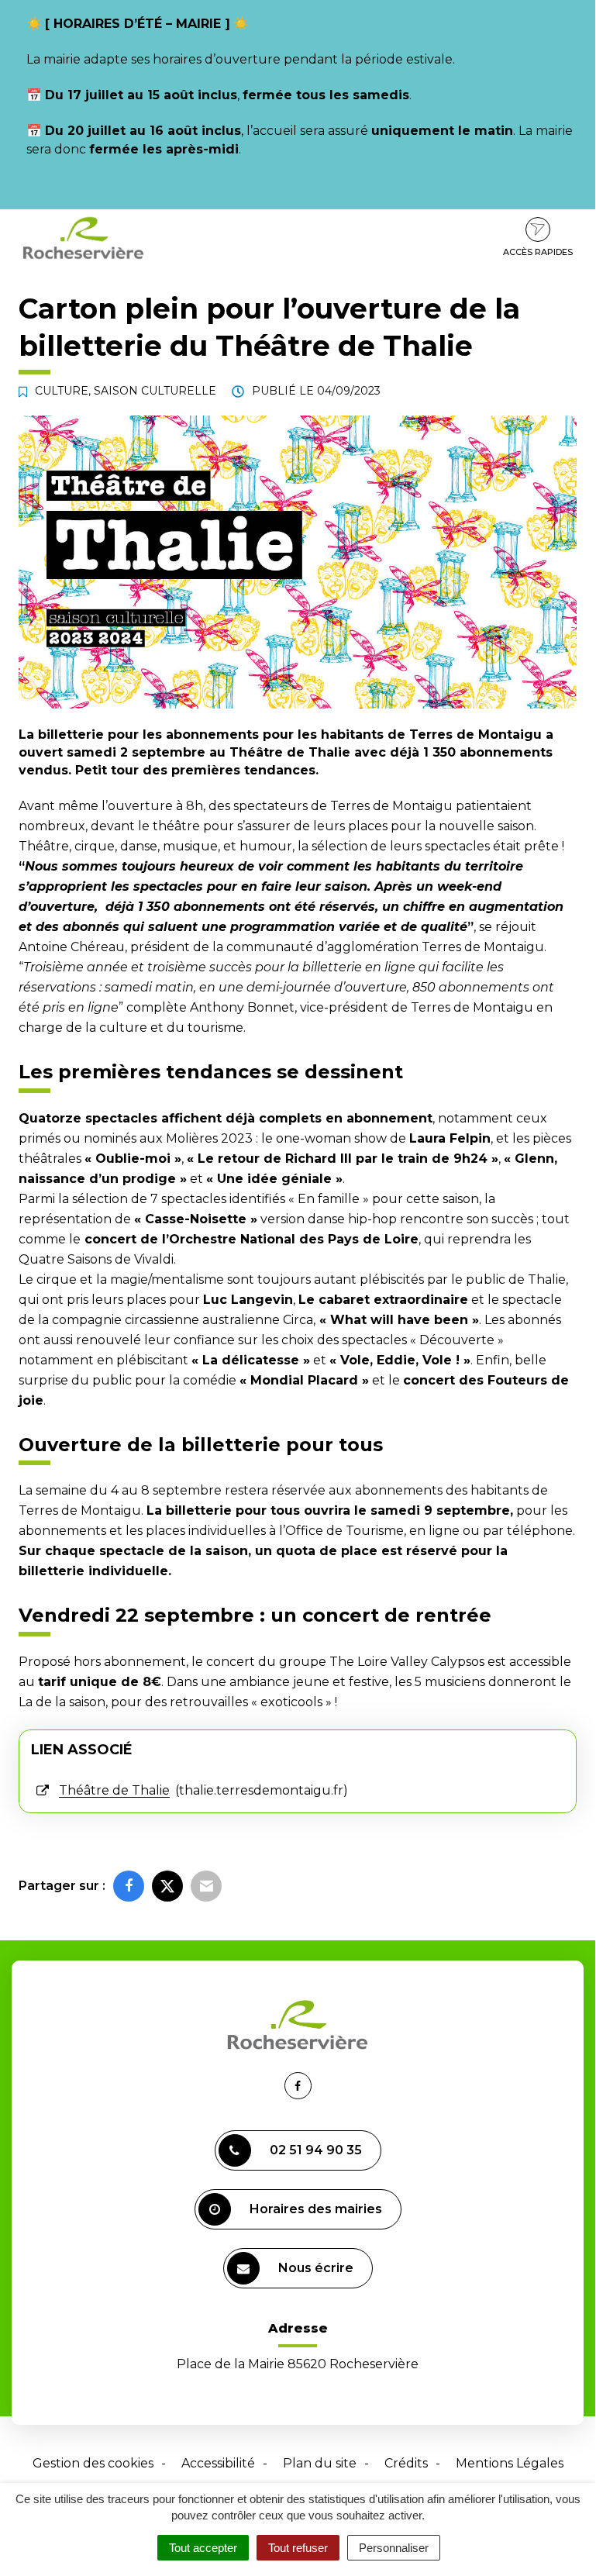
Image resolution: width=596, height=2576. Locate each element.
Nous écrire (316, 2268)
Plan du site (320, 2463)
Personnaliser (394, 2548)
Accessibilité (218, 2463)
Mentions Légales (510, 2463)
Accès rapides (538, 252)
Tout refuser (298, 2548)
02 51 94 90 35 (316, 2150)
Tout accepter (203, 2548)
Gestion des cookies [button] (93, 2463)
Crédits (406, 2463)
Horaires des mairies (316, 2209)
